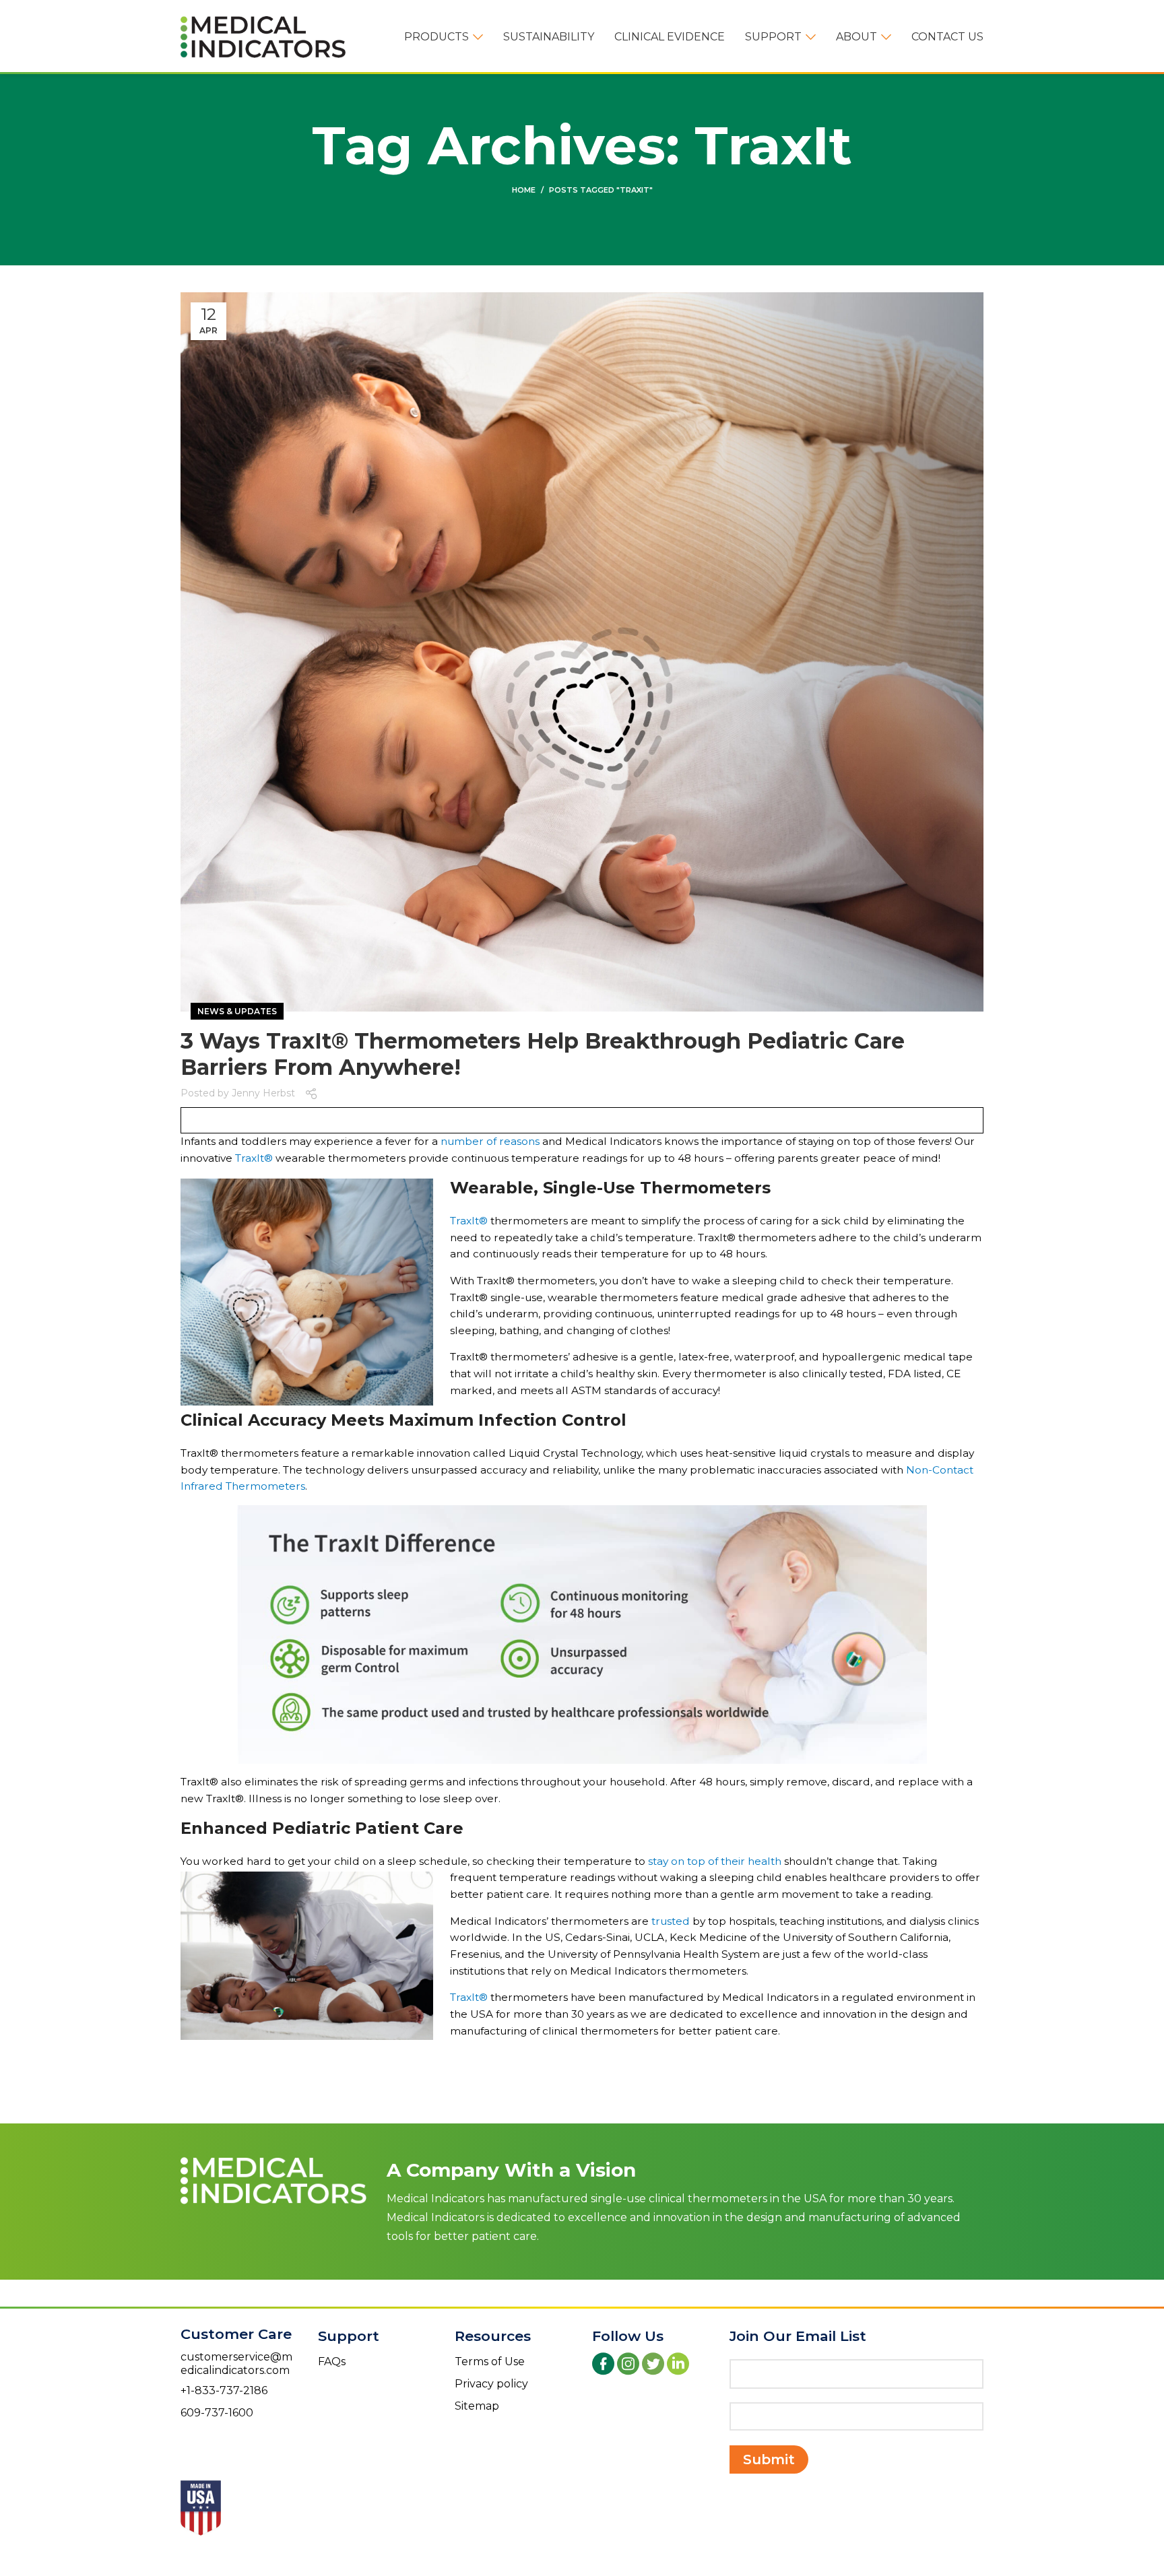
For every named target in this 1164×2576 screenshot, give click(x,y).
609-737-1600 (217, 2413)
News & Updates (237, 1011)
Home (524, 190)
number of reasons (490, 1141)
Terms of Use (490, 2362)
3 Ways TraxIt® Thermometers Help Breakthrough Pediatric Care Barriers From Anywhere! (543, 1054)
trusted (671, 1921)
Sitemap (477, 2406)
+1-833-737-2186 (224, 2390)
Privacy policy (491, 2384)
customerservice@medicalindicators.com (236, 2364)
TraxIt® (254, 1158)
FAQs (332, 2362)
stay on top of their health (715, 1861)
